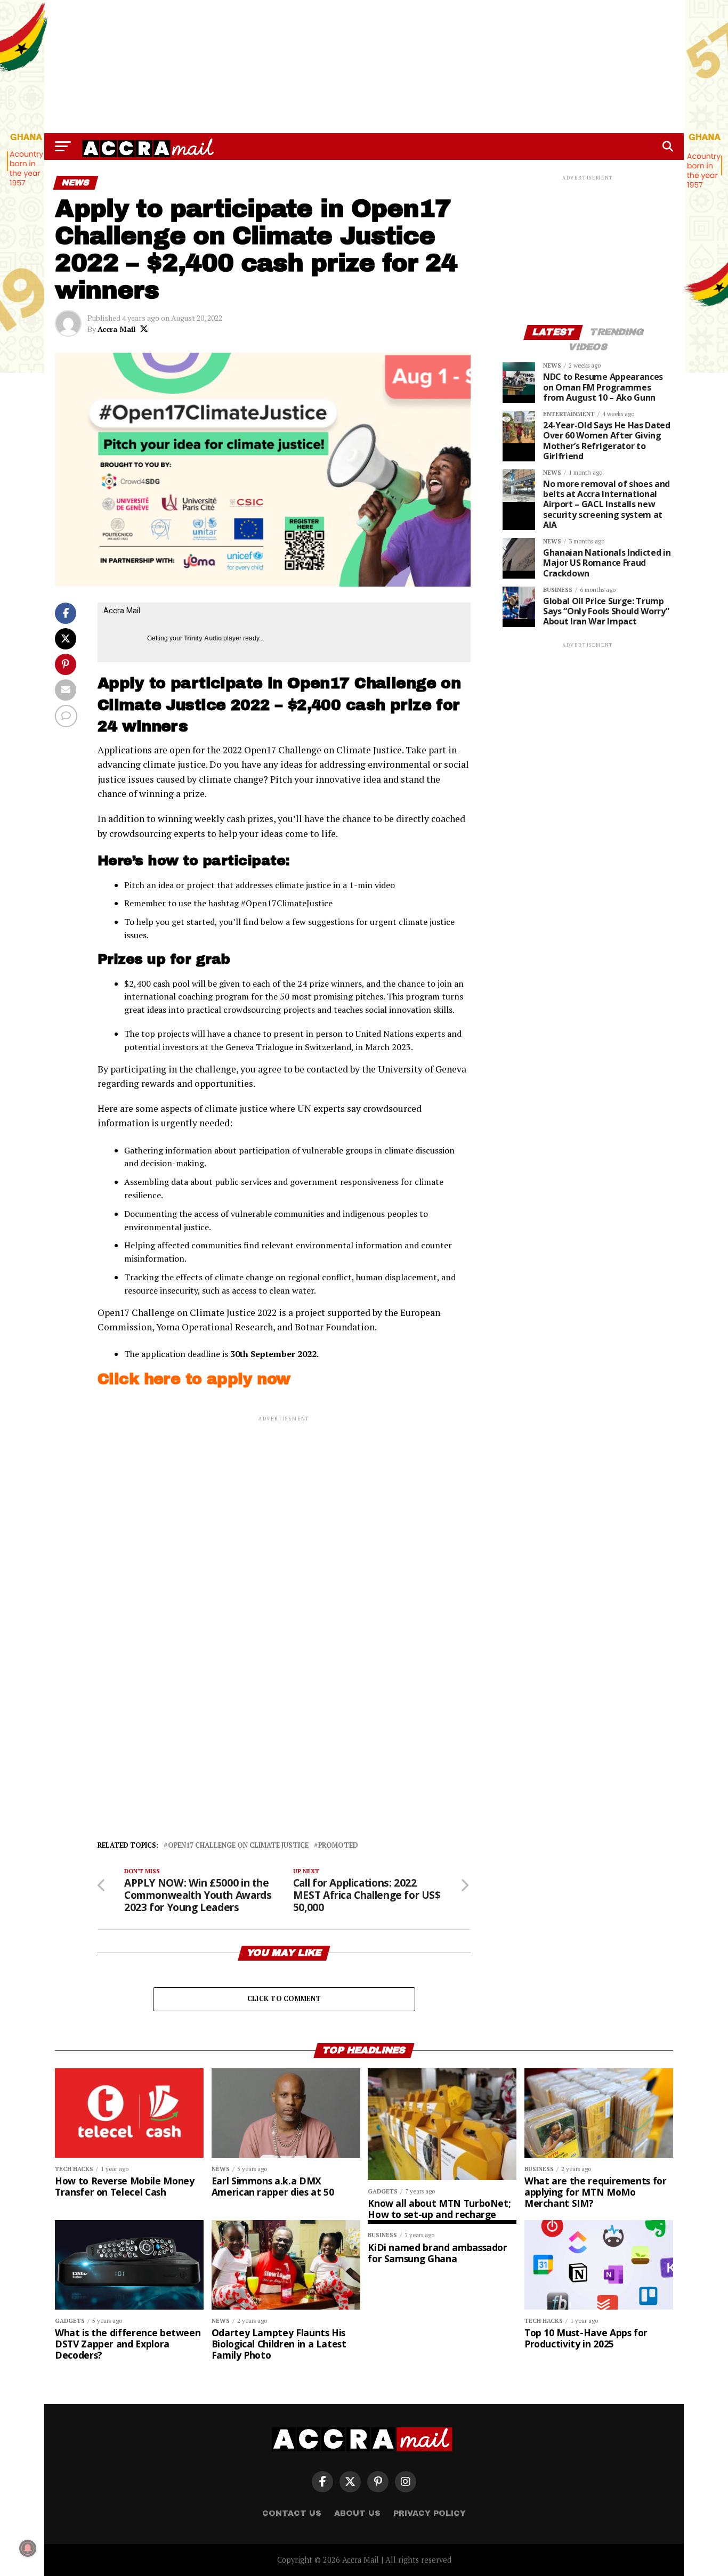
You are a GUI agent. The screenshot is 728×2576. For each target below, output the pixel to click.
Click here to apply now (194, 1379)
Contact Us (292, 2513)
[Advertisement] (364, 67)
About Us (357, 2513)
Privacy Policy (430, 2513)
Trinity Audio (203, 638)
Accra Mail (116, 329)
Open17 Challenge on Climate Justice (238, 1846)
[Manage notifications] (28, 2548)
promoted (338, 1846)
